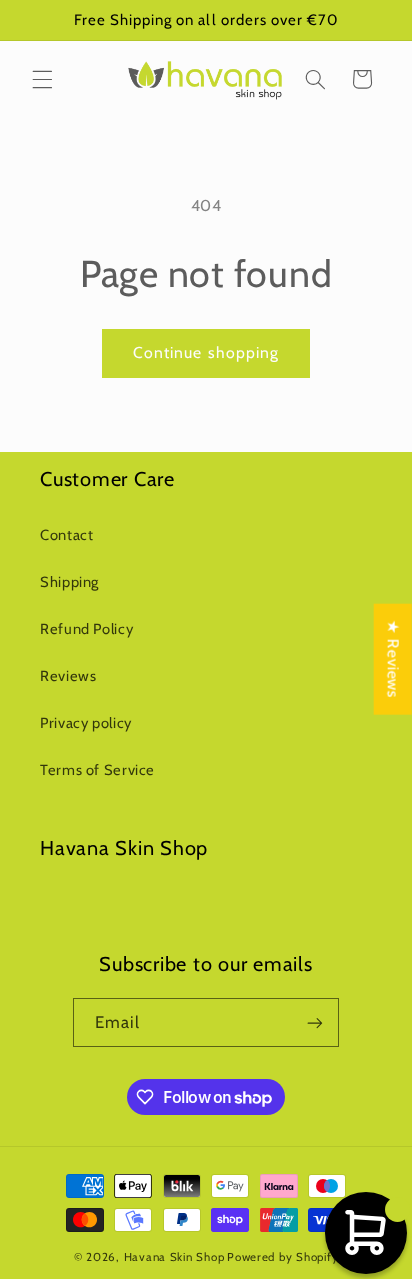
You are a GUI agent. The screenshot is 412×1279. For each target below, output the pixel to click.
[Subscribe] (315, 1022)
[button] (42, 79)
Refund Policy (86, 629)
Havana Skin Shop (174, 1257)
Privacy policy (86, 723)
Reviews (68, 676)
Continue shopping (206, 352)
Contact (66, 535)
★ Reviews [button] (393, 658)
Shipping (69, 582)
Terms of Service (97, 770)
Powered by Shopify (282, 1257)
